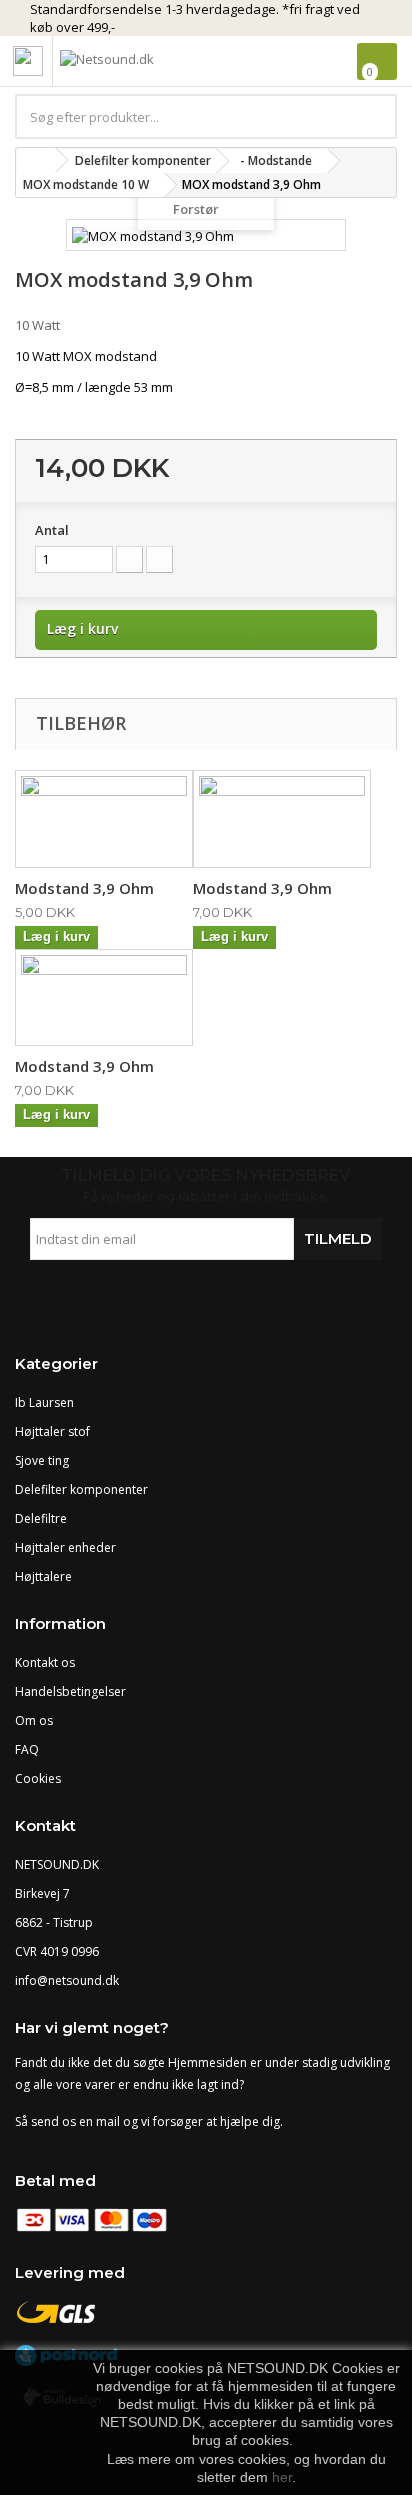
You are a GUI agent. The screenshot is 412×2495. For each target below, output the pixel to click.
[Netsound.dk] (150, 62)
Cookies (38, 1778)
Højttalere (43, 1576)
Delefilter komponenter (81, 1489)
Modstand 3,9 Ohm (84, 888)
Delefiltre (41, 1518)
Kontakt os (45, 1662)
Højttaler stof (52, 1431)
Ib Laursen (44, 1402)
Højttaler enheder (65, 1547)
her (282, 2477)
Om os (34, 1720)
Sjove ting (42, 1460)
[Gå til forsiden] (36, 160)
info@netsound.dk (67, 1980)
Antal (52, 530)
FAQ (27, 1749)
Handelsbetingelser (70, 1691)
